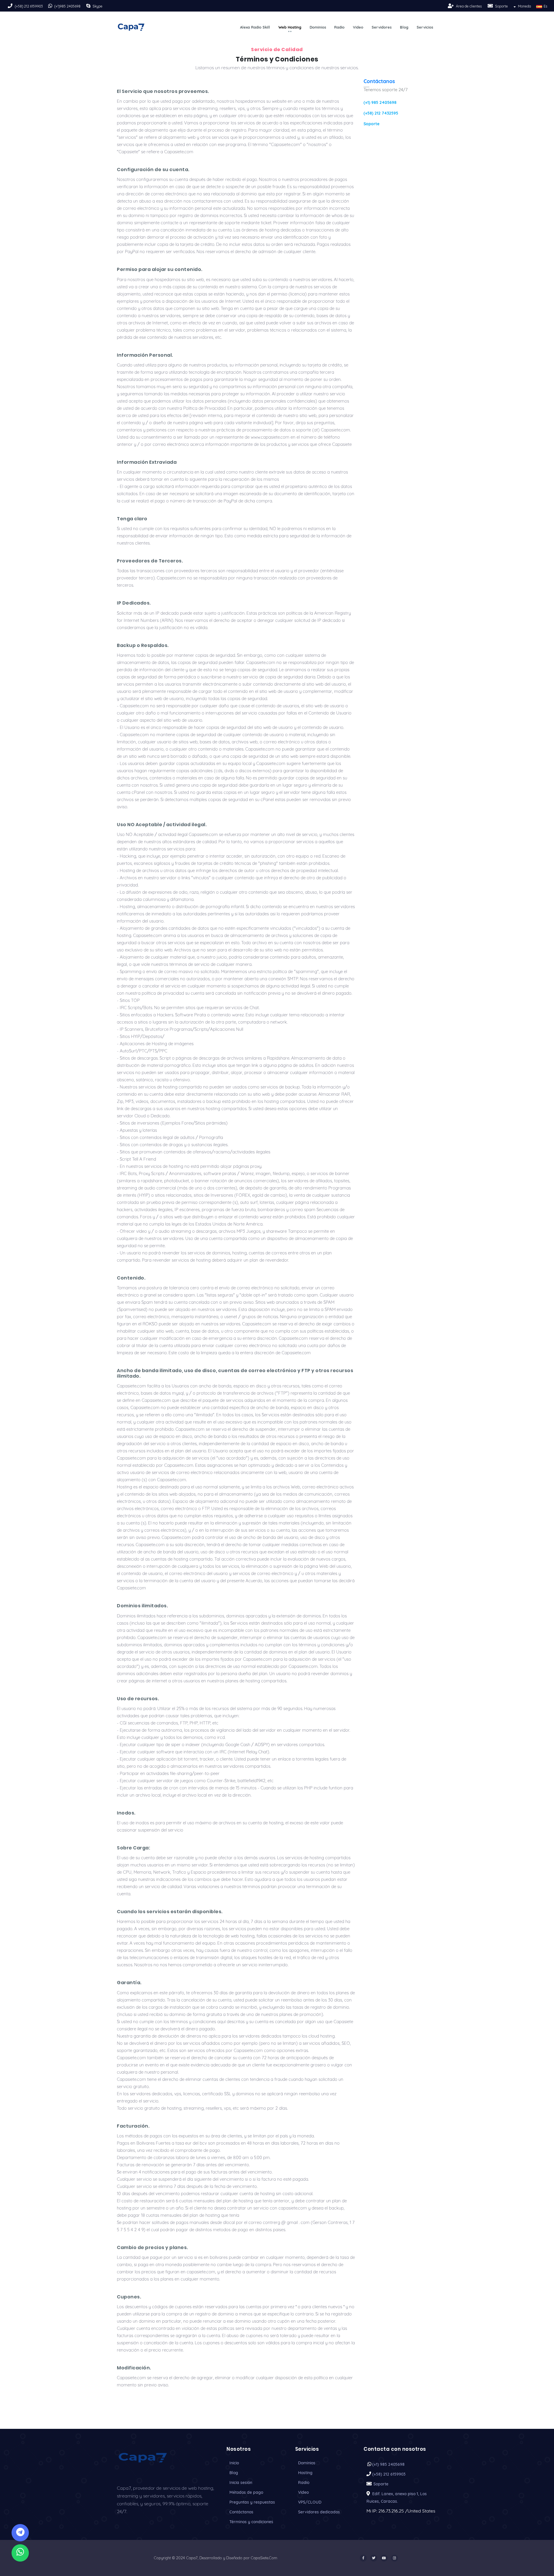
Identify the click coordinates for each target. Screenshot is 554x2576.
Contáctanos (379, 81)
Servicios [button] (425, 27)
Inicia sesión (241, 2483)
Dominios (307, 2463)
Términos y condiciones (251, 2522)
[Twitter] (374, 2558)
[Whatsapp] (20, 2553)
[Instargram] (394, 2558)
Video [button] (358, 27)
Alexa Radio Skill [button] (255, 27)
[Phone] (11, 6)
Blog (234, 2473)
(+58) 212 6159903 (29, 6)
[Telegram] (20, 2533)
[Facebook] (363, 2558)
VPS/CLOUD (310, 2502)
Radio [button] (339, 27)
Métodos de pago (246, 2492)
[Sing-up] (451, 6)
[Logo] (131, 27)
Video (303, 2492)
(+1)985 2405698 (67, 6)
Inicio (234, 2463)
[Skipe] (89, 6)
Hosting (305, 2473)
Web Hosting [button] (290, 27)
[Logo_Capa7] (143, 2457)
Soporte (501, 6)
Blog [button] (404, 27)
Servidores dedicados (319, 2512)
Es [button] (545, 6)
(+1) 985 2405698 (380, 102)
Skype (98, 6)
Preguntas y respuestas (252, 2502)
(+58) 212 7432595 (381, 113)
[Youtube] (384, 2558)
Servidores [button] (382, 27)
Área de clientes (469, 6)
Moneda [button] (524, 6)
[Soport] (491, 6)
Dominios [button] (318, 27)
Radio (304, 2483)
